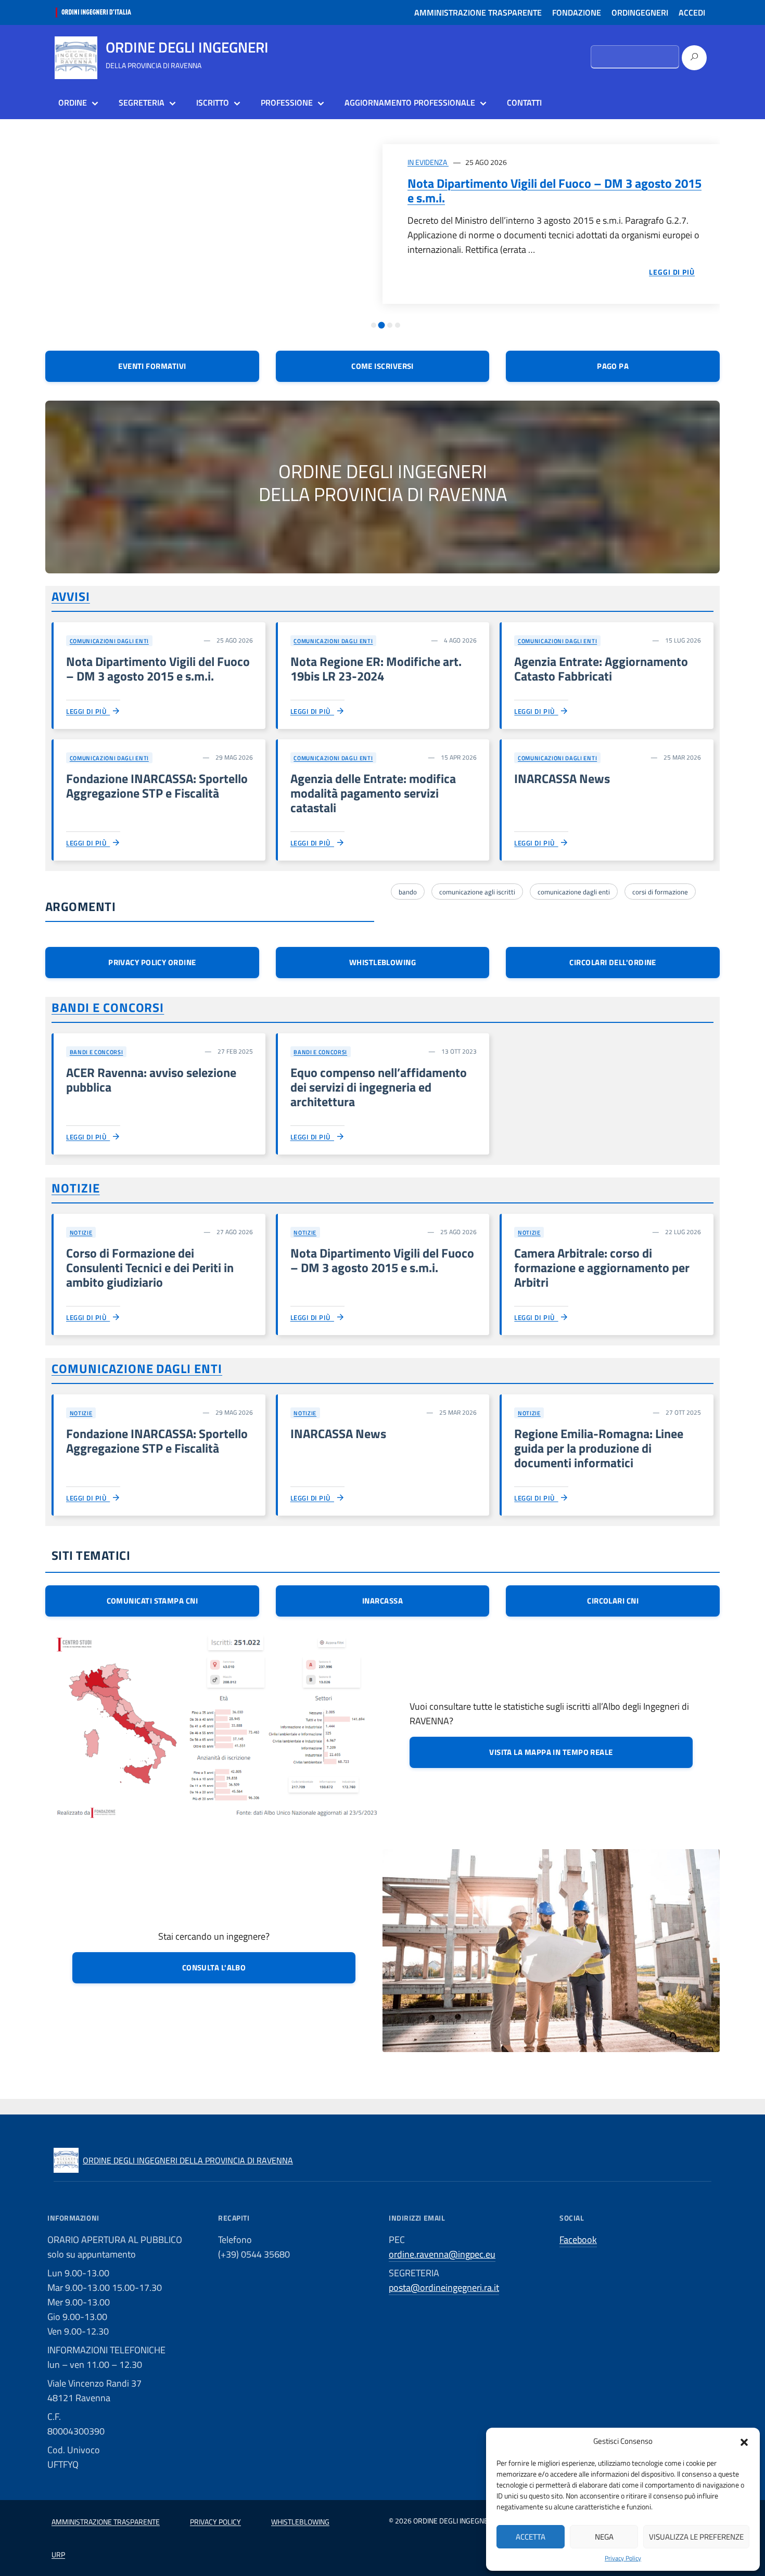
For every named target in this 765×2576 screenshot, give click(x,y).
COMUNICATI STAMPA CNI (152, 1601)
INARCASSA (382, 1601)
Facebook (578, 2240)
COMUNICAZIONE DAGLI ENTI (137, 1368)
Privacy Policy (623, 2558)
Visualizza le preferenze (696, 2537)
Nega (604, 2537)
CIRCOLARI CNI (613, 1601)
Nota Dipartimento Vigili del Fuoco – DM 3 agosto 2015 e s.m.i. (554, 190)
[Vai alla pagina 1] (374, 325)
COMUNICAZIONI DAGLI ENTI (109, 641)
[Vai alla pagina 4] (398, 325)
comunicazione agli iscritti (477, 892)
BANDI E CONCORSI (108, 1007)
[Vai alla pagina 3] (390, 325)
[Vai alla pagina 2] (382, 325)
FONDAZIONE (577, 12)
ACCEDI (692, 12)
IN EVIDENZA (428, 162)
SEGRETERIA (142, 102)
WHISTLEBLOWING (382, 962)
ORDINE (73, 102)
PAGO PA (613, 366)
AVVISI (71, 596)
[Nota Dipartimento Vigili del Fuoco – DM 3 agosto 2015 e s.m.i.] (214, 228)
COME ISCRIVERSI (382, 366)
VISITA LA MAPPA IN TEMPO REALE (551, 1752)
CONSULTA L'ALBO (214, 1968)
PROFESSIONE (287, 102)
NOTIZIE (76, 1188)
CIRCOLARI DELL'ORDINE (613, 962)
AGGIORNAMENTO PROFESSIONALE (410, 102)
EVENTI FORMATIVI (152, 366)
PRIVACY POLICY (215, 2522)
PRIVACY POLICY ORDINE (152, 962)
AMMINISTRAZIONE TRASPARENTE (478, 12)
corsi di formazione (660, 892)
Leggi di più (88, 711)
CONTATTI (524, 102)
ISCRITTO (213, 102)
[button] (744, 2441)
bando (408, 892)
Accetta (531, 2537)
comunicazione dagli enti (574, 892)
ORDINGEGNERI (640, 12)
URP (58, 2554)
